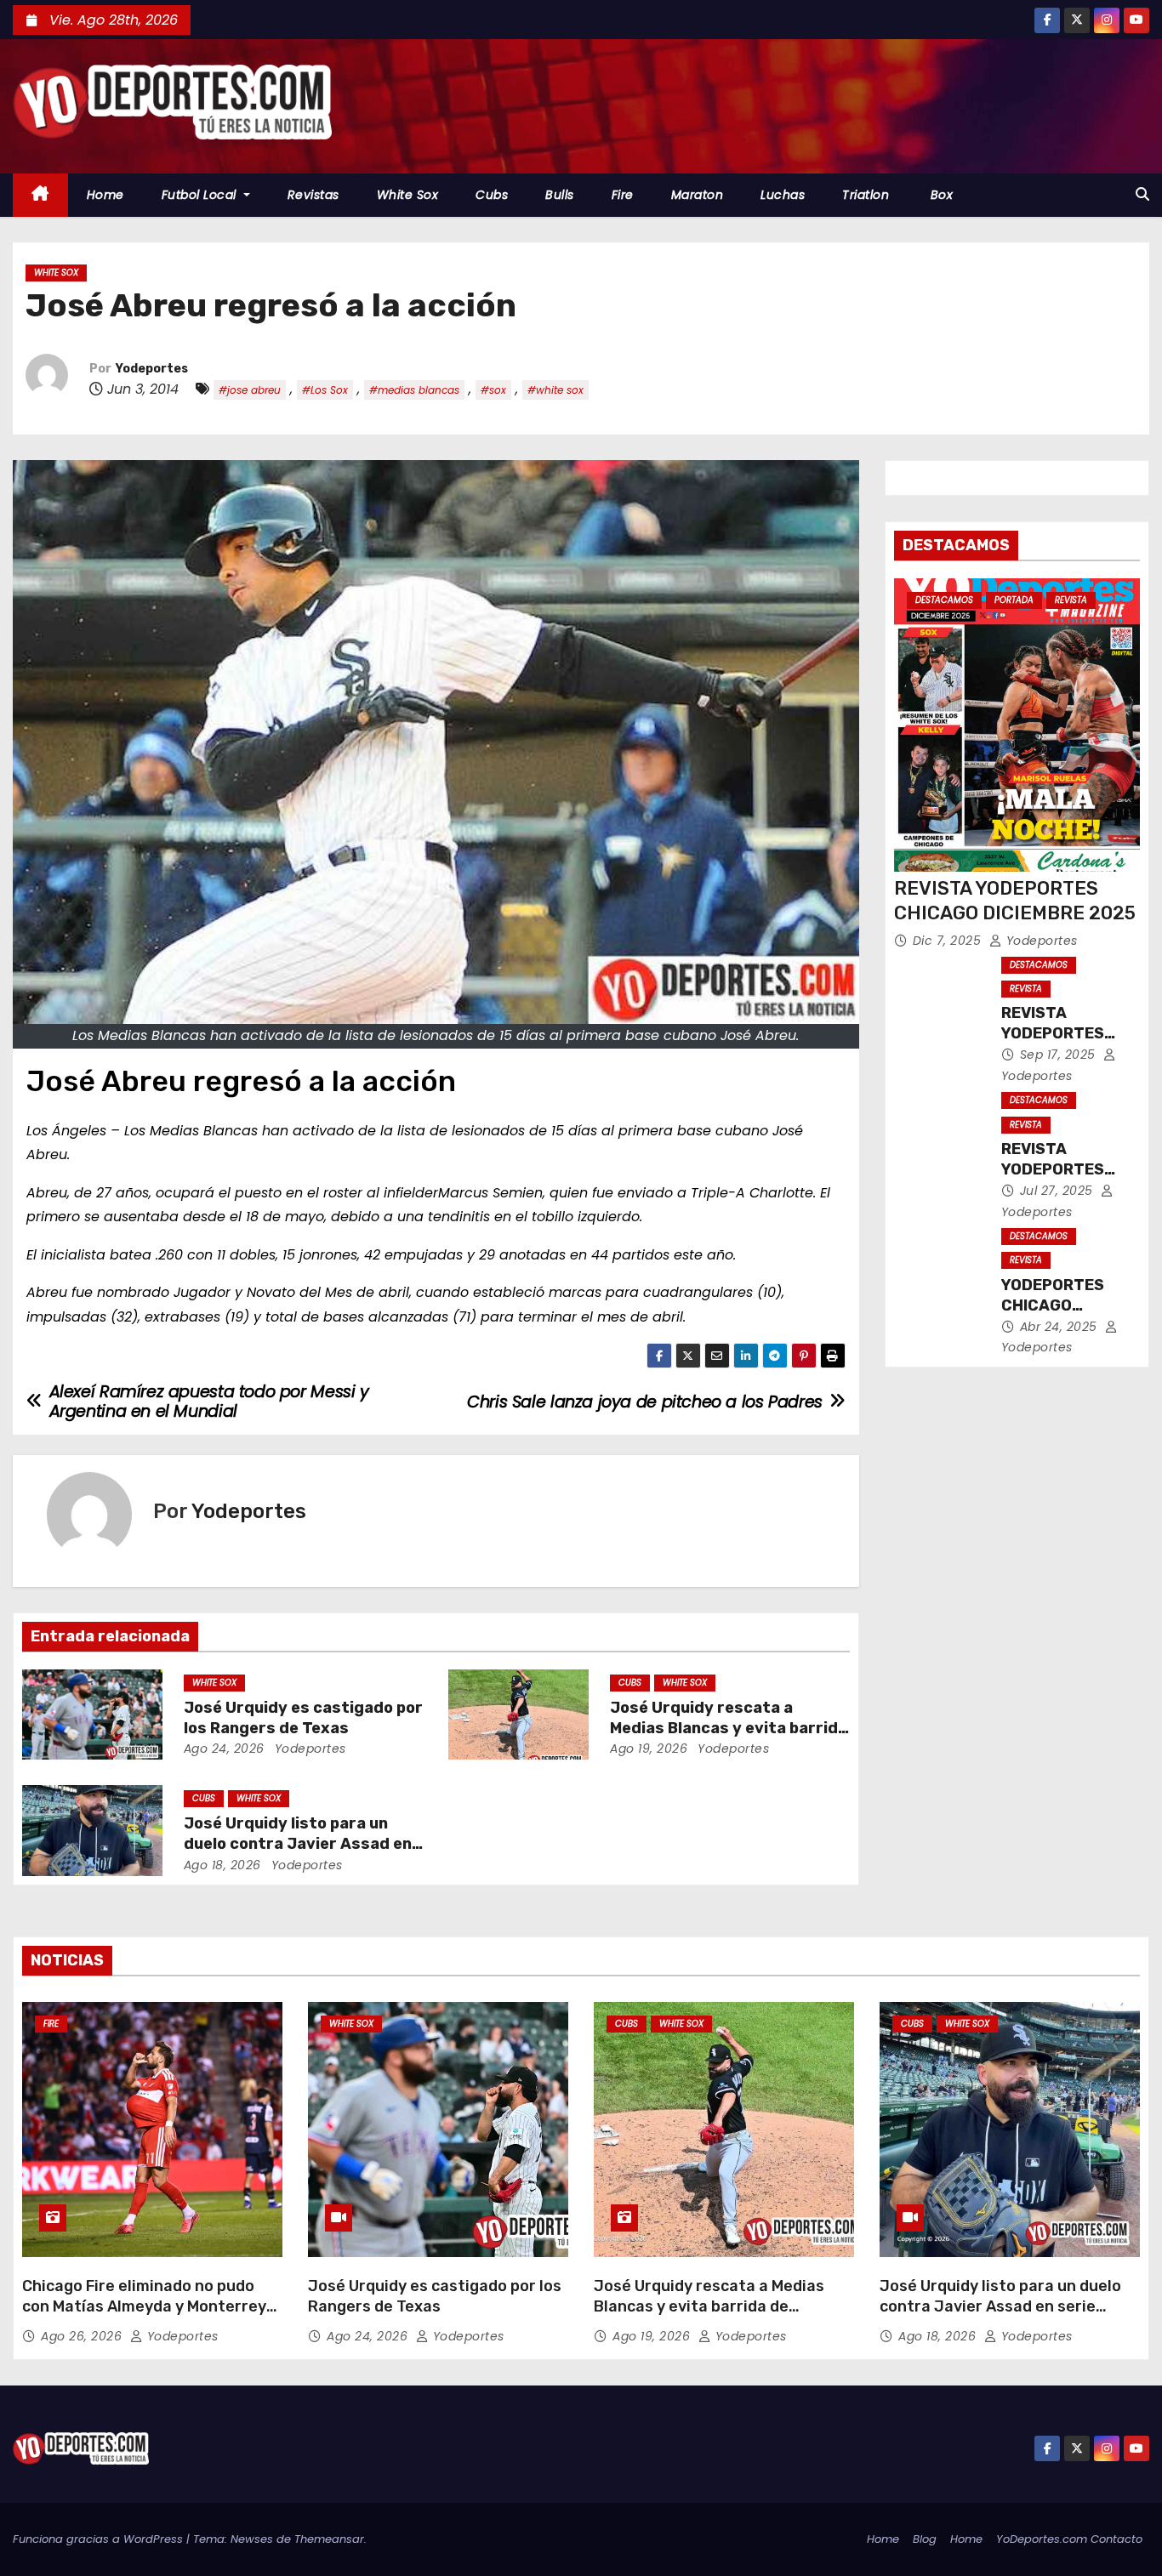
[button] (1142, 194)
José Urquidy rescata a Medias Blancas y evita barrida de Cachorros (729, 1728)
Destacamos (944, 600)
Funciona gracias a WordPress (100, 2539)
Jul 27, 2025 (1059, 1191)
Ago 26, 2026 (83, 2336)
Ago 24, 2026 (224, 1749)
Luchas (783, 195)
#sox (493, 390)
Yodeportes (152, 369)
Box (940, 195)
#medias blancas (414, 390)
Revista (1071, 600)
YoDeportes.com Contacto (1069, 2539)
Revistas (313, 195)
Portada (1014, 600)
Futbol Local (201, 195)
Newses (252, 2539)
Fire (623, 195)
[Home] (40, 195)
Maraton (698, 195)
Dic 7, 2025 (949, 941)
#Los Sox (325, 390)
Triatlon (866, 195)
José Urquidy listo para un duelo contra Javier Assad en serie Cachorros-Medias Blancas (1000, 2306)
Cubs (492, 195)
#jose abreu (250, 390)
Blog (925, 2539)
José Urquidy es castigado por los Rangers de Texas (303, 1718)
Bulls (560, 195)
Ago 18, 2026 (222, 1865)
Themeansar (329, 2539)
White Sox (408, 195)
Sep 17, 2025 (1060, 1055)
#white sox (555, 390)
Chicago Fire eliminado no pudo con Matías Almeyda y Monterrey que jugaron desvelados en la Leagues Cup (144, 2317)
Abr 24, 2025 (1061, 1327)
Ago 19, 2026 (649, 1749)
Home (105, 195)
